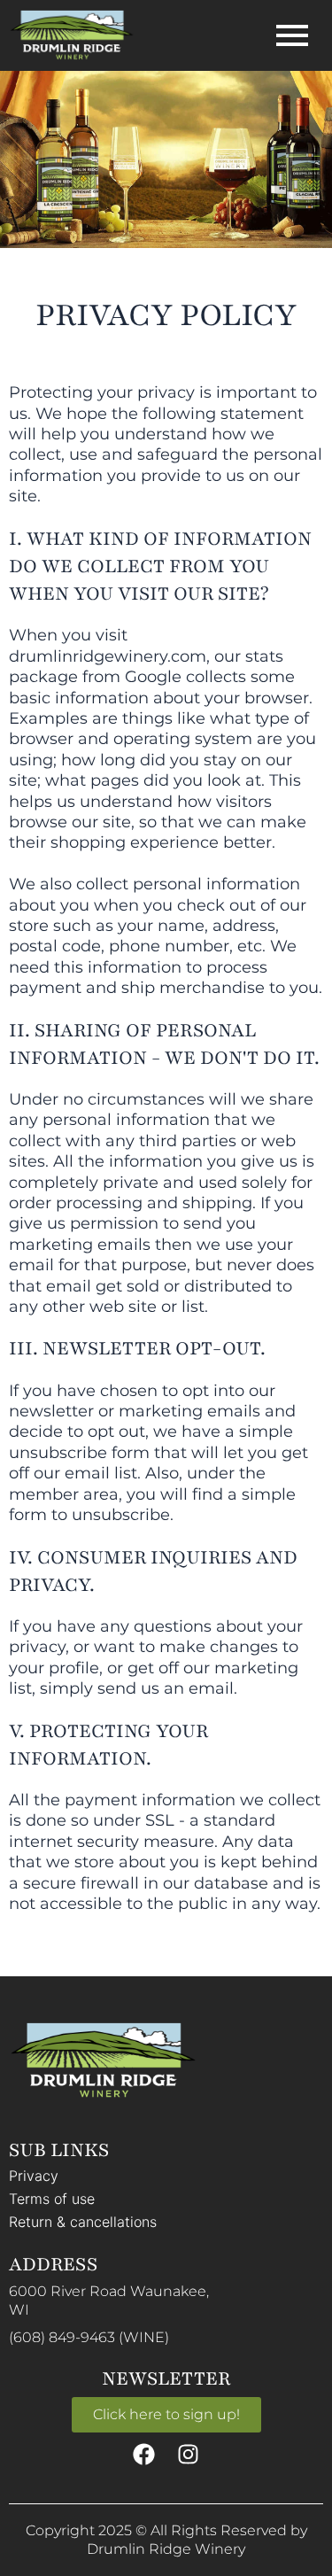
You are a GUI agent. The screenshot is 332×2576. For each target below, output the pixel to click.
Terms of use (52, 2199)
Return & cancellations (83, 2222)
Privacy (34, 2176)
